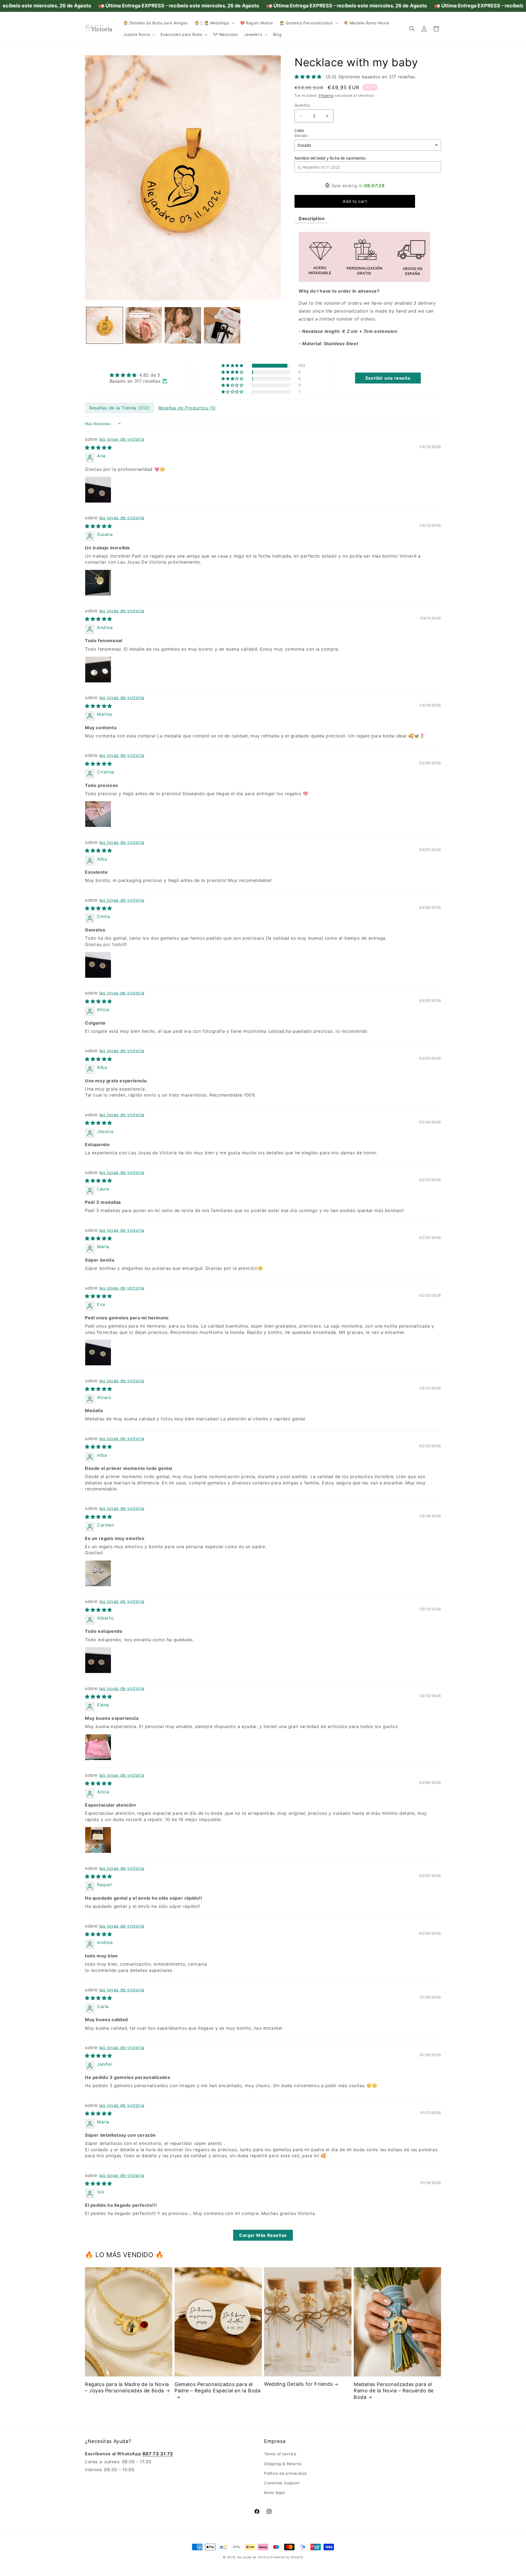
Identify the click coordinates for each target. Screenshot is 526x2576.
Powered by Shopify (287, 2557)
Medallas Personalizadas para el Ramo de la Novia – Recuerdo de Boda (394, 2391)
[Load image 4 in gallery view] (222, 325)
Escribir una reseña (388, 378)
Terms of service (280, 2454)
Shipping (326, 96)
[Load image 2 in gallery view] (144, 325)
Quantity (302, 105)
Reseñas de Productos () (187, 408)
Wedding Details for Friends (298, 2384)
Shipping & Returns (283, 2463)
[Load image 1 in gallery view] (105, 325)
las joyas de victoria (122, 439)
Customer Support (282, 2483)
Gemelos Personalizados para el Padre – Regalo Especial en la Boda (218, 2387)
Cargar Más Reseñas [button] (263, 2235)
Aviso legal (275, 2492)
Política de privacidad (285, 2473)
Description (312, 219)
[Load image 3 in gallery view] (183, 325)
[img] (138, 375)
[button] (214, 23)
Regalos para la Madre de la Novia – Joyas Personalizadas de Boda (127, 2387)
